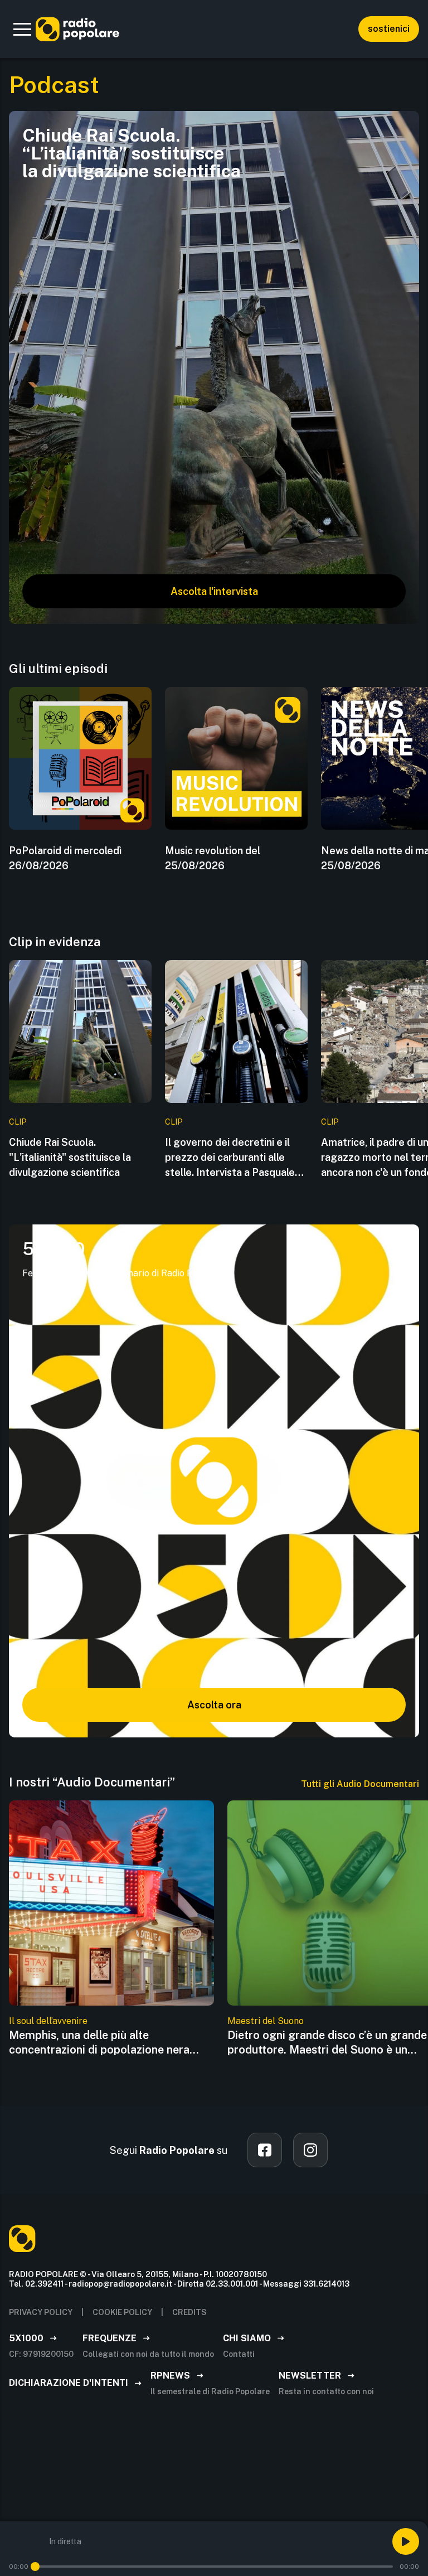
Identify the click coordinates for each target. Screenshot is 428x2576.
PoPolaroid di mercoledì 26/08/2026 (65, 858)
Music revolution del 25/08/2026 (213, 858)
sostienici (389, 29)
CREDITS (189, 2312)
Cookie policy (122, 2312)
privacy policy (41, 2312)
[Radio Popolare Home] (77, 29)
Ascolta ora (214, 1705)
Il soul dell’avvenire (48, 2021)
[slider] (35, 2567)
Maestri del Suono (266, 2021)
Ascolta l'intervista (214, 591)
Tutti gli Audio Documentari (360, 1784)
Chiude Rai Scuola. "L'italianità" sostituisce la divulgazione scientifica (70, 1157)
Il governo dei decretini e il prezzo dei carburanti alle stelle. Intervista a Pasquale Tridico (230, 1158)
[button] (22, 29)
